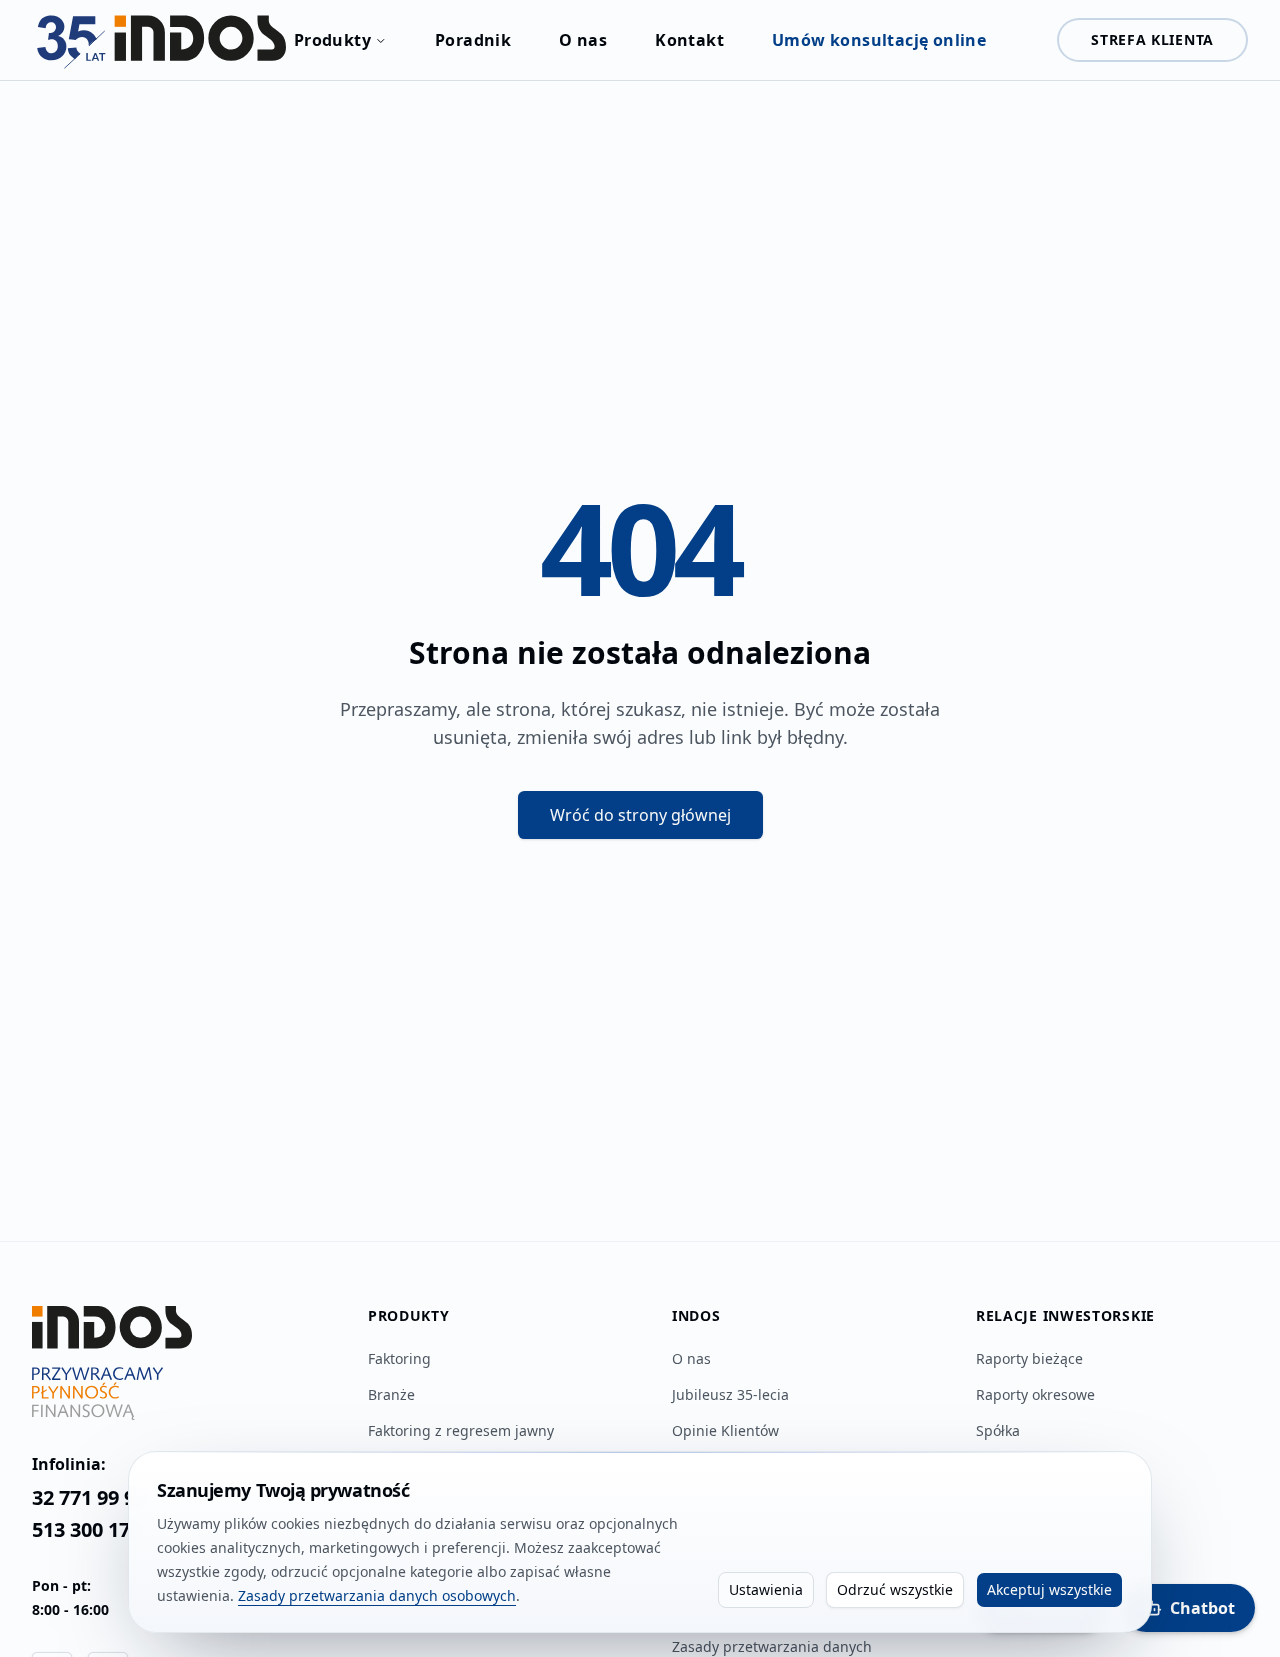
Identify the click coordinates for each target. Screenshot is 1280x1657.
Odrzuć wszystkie (895, 1589)
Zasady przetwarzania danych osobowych (377, 1595)
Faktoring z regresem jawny (461, 1430)
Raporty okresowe (1035, 1394)
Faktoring (399, 1358)
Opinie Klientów (725, 1430)
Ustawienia (766, 1589)
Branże (391, 1394)
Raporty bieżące (1029, 1358)
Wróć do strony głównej (640, 815)
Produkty (332, 40)
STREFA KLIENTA (1152, 39)
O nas (583, 40)
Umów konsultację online (879, 40)
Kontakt (689, 40)
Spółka (998, 1430)
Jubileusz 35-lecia (730, 1394)
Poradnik (473, 40)
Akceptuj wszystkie (1049, 1589)
